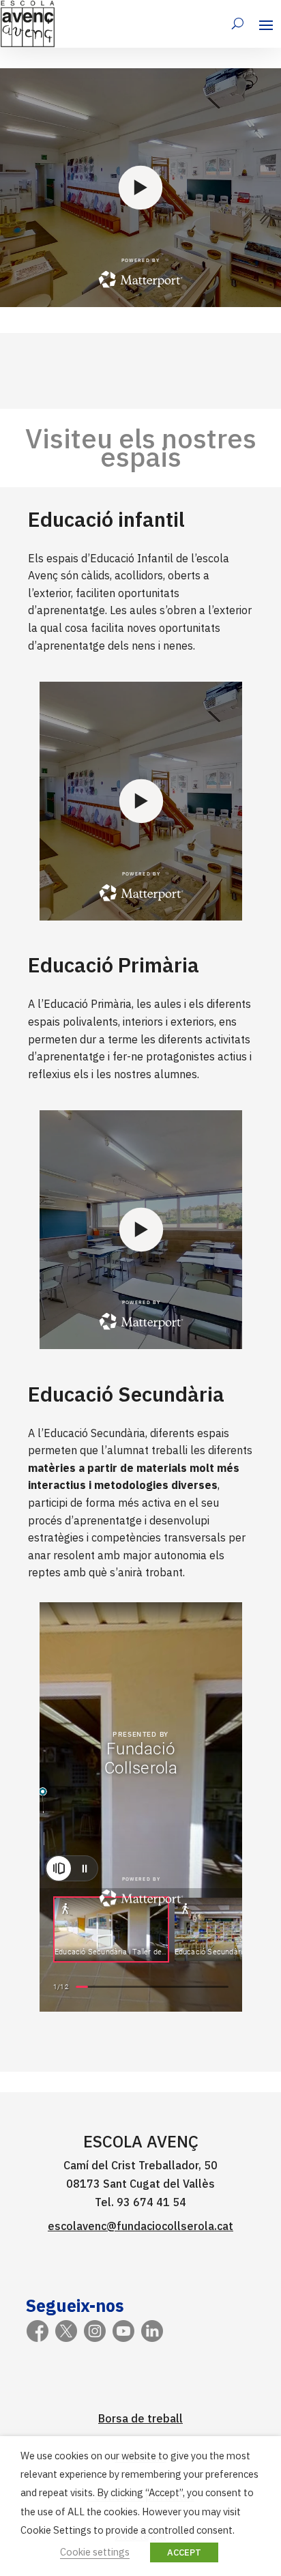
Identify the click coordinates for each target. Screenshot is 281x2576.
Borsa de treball (140, 2418)
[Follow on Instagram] (95, 2331)
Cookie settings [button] (95, 2552)
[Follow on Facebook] (38, 2331)
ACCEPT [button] (184, 2552)
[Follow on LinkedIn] (152, 2331)
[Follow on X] (66, 2331)
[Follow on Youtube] (123, 2331)
